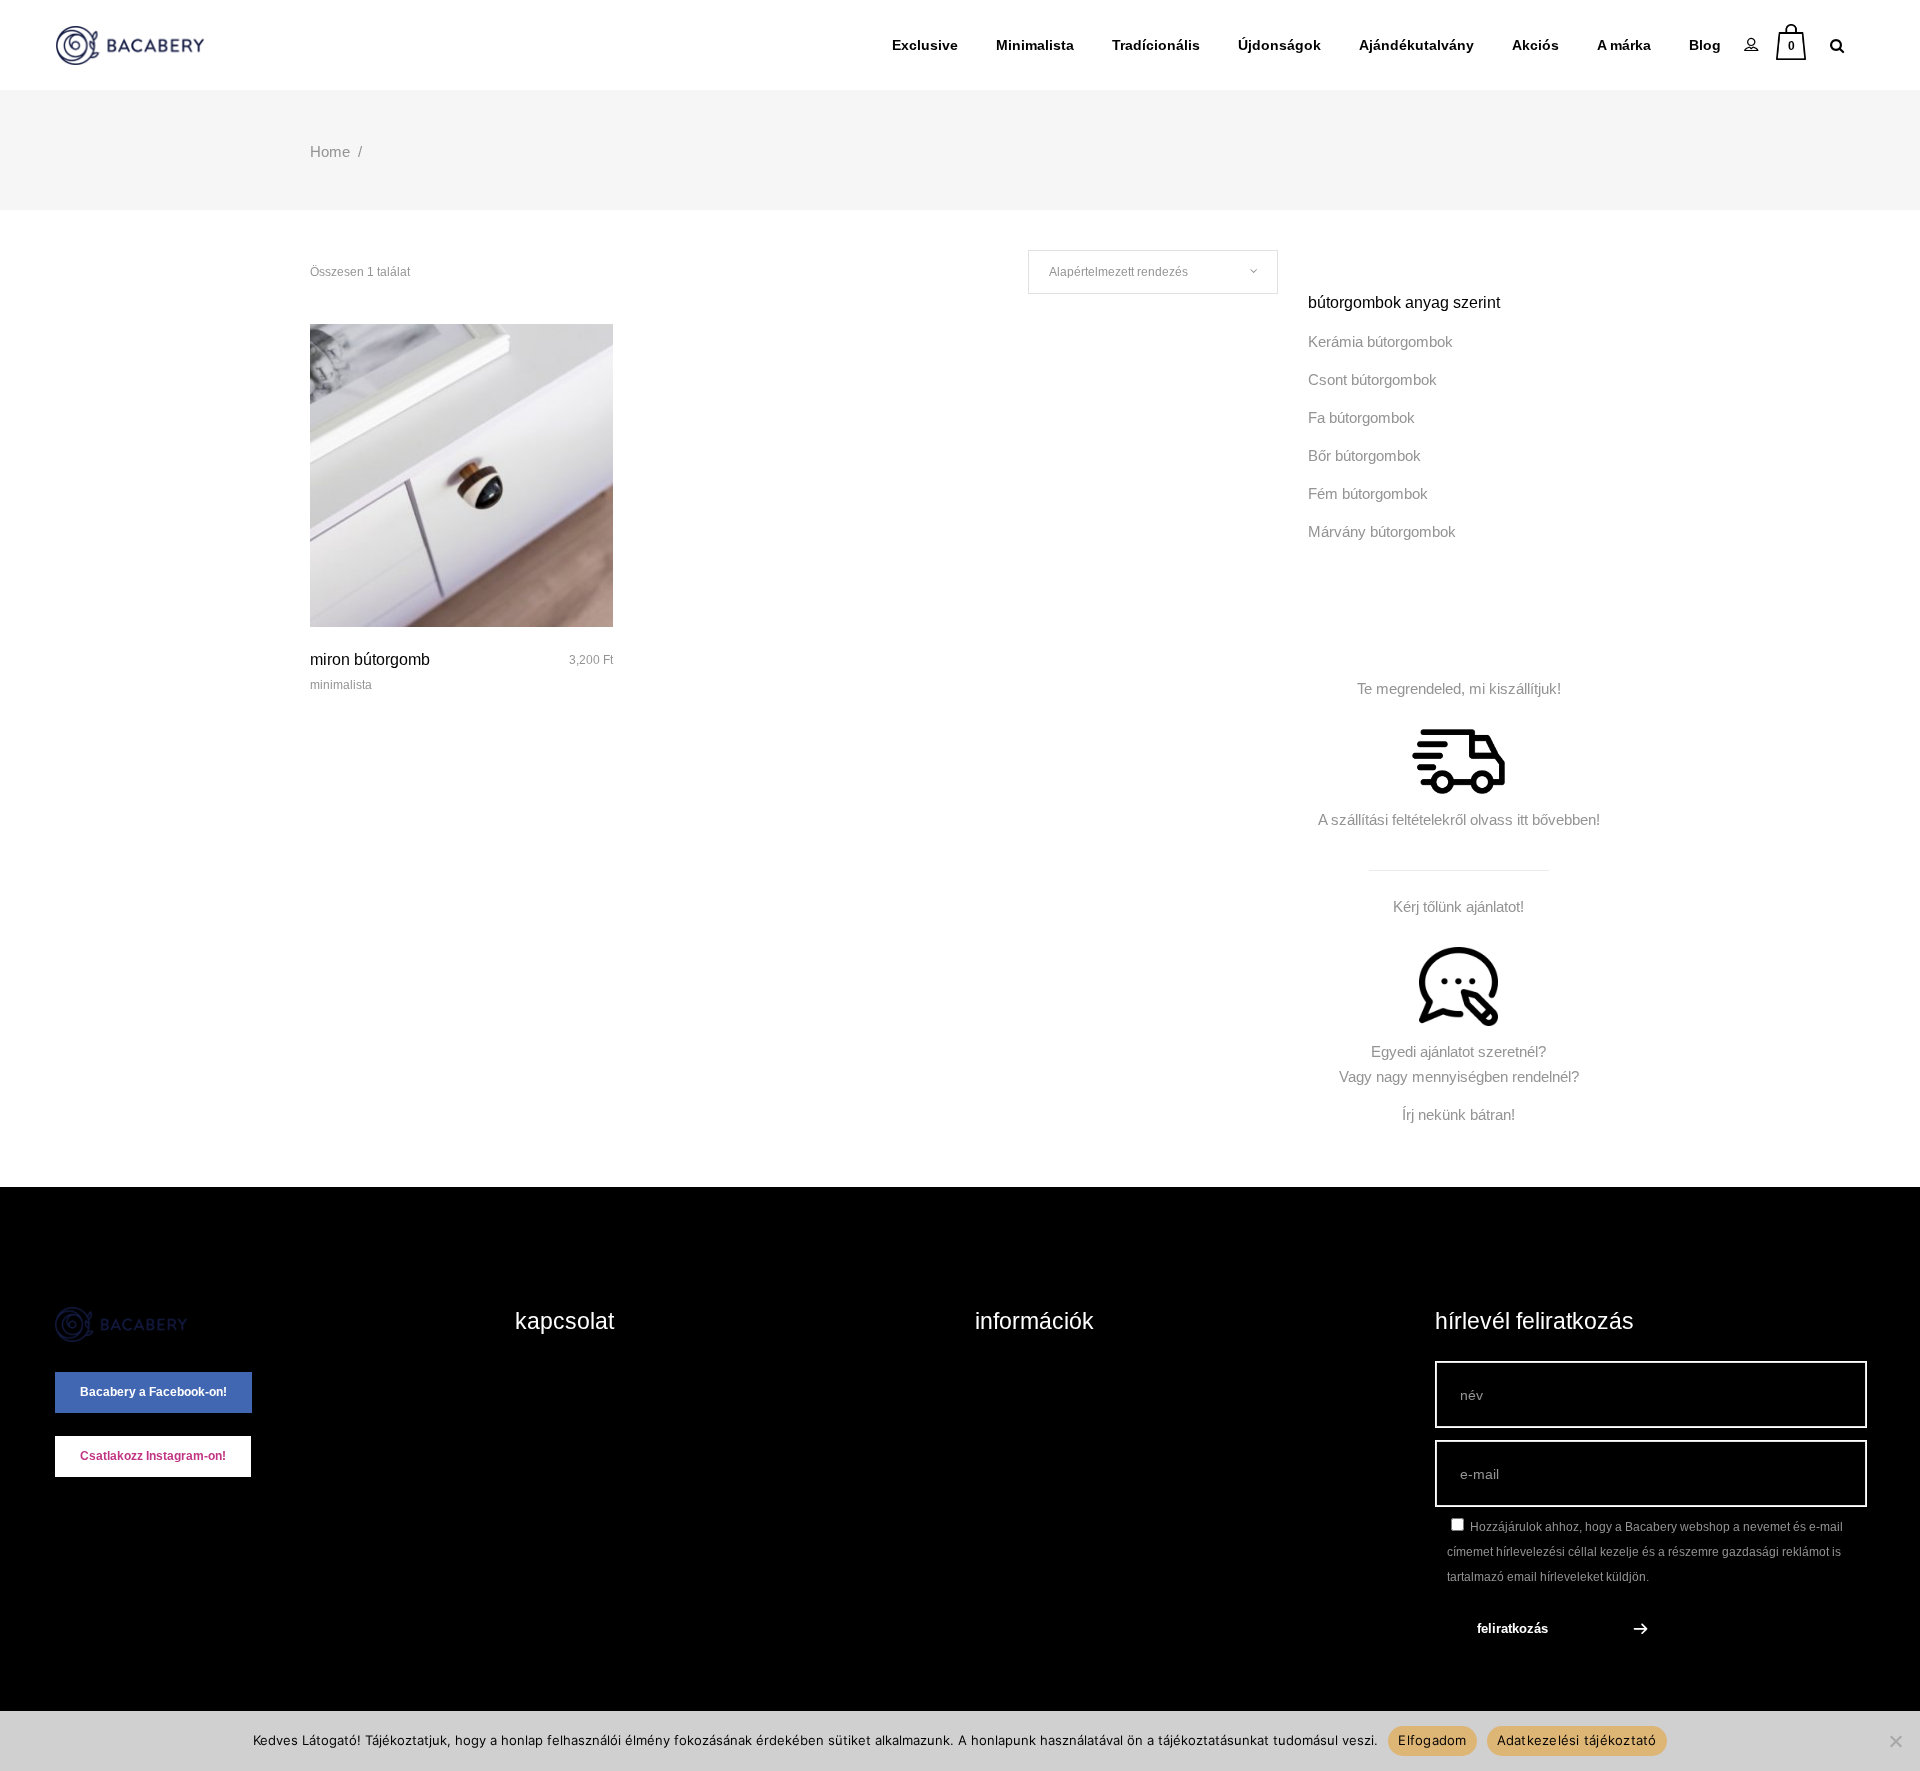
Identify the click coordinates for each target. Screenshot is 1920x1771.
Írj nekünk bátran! (1458, 1114)
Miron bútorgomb (370, 659)
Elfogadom (1432, 1740)
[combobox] (1153, 272)
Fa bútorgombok (1361, 417)
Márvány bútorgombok (1382, 531)
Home (330, 151)
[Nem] (1895, 1741)
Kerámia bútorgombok (1380, 341)
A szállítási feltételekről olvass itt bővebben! (1459, 819)
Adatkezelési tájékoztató (1577, 1740)
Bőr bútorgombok (1364, 455)
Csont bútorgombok (1372, 379)
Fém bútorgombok (1368, 493)
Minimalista (341, 685)
